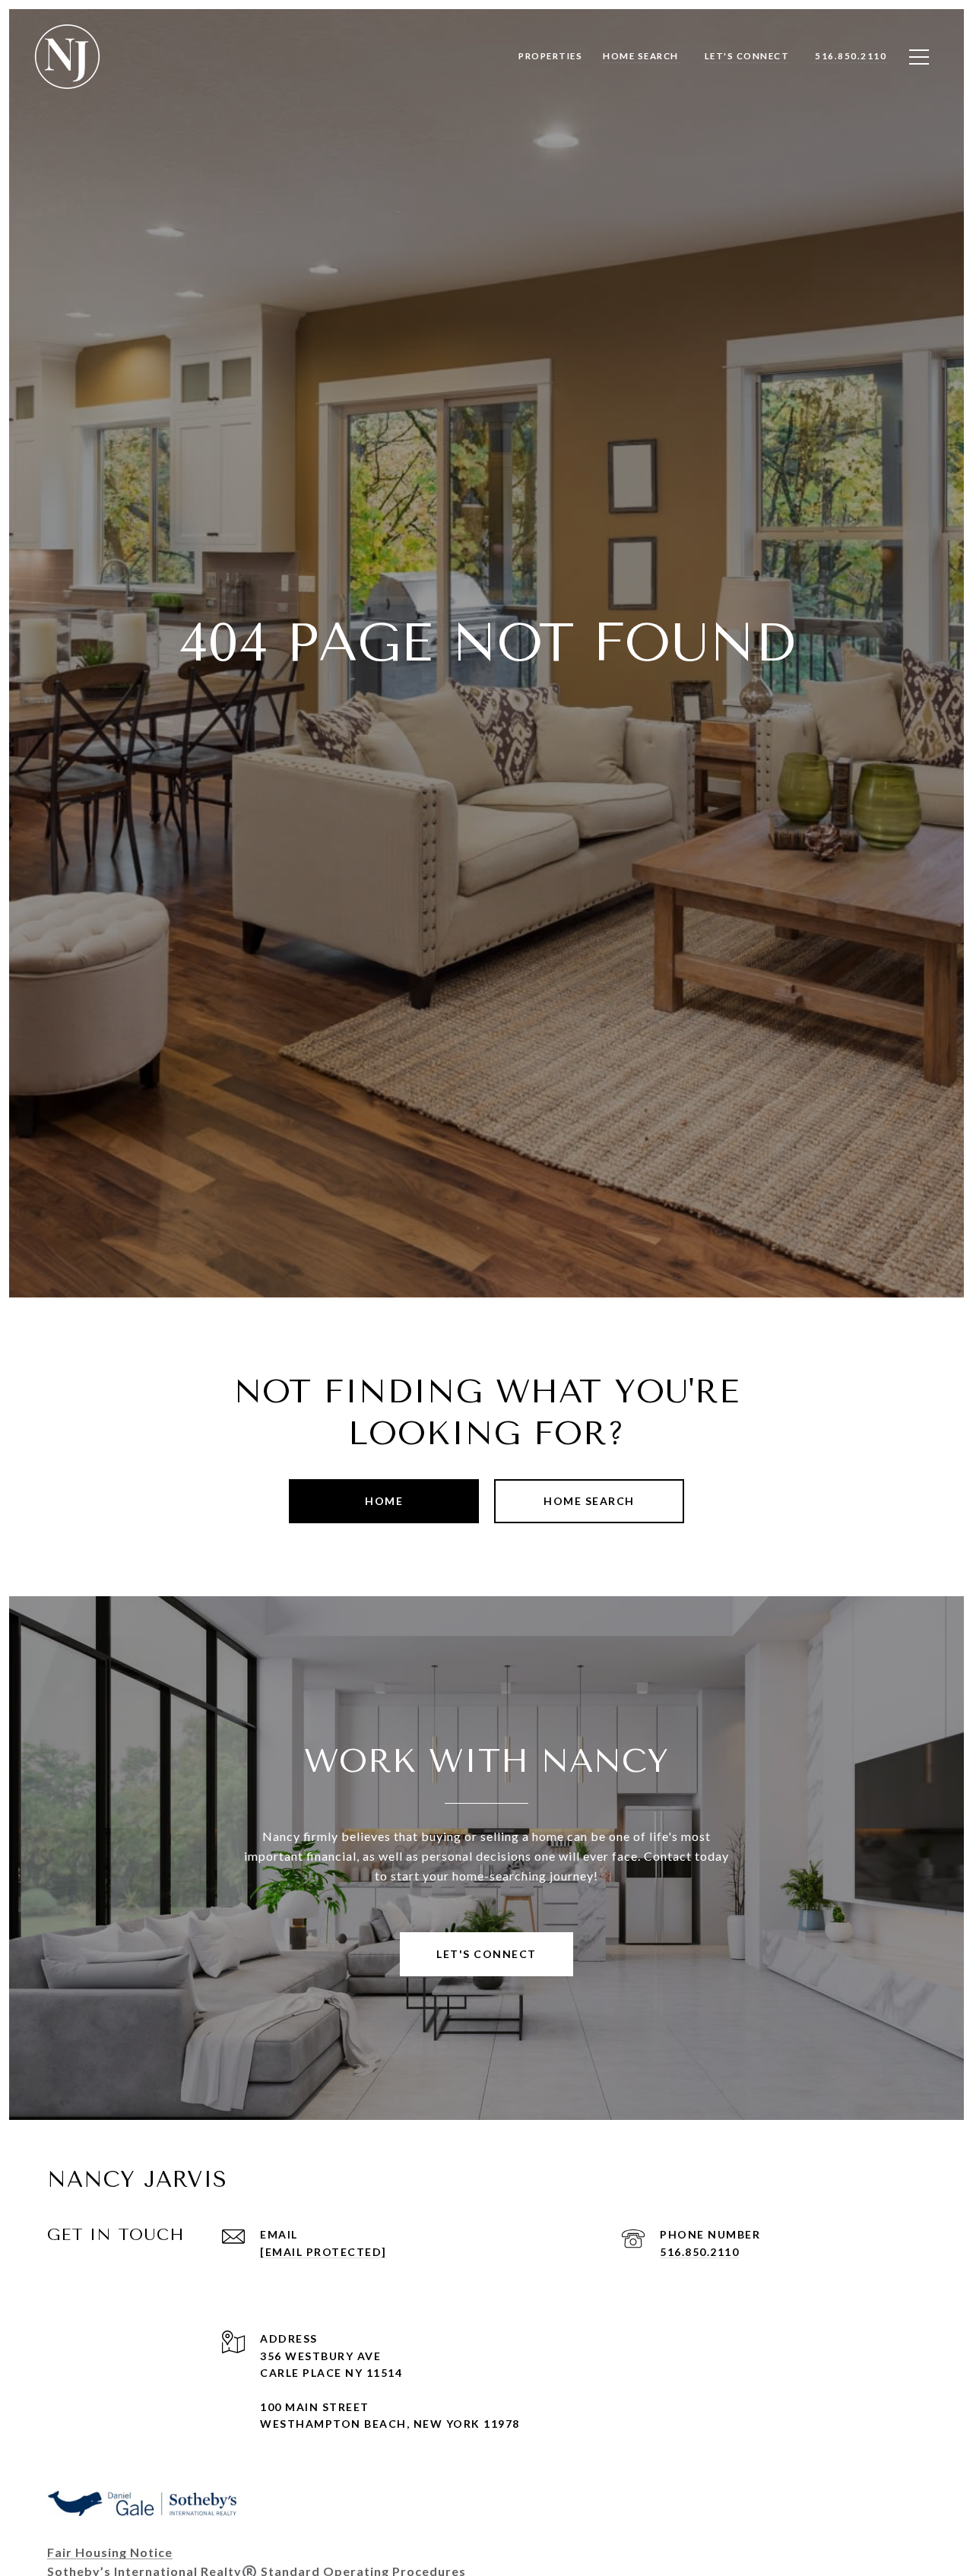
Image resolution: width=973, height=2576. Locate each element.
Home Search (589, 1501)
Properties (550, 56)
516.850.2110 (699, 2252)
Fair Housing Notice (110, 2552)
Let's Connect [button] (486, 1954)
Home (384, 1501)
